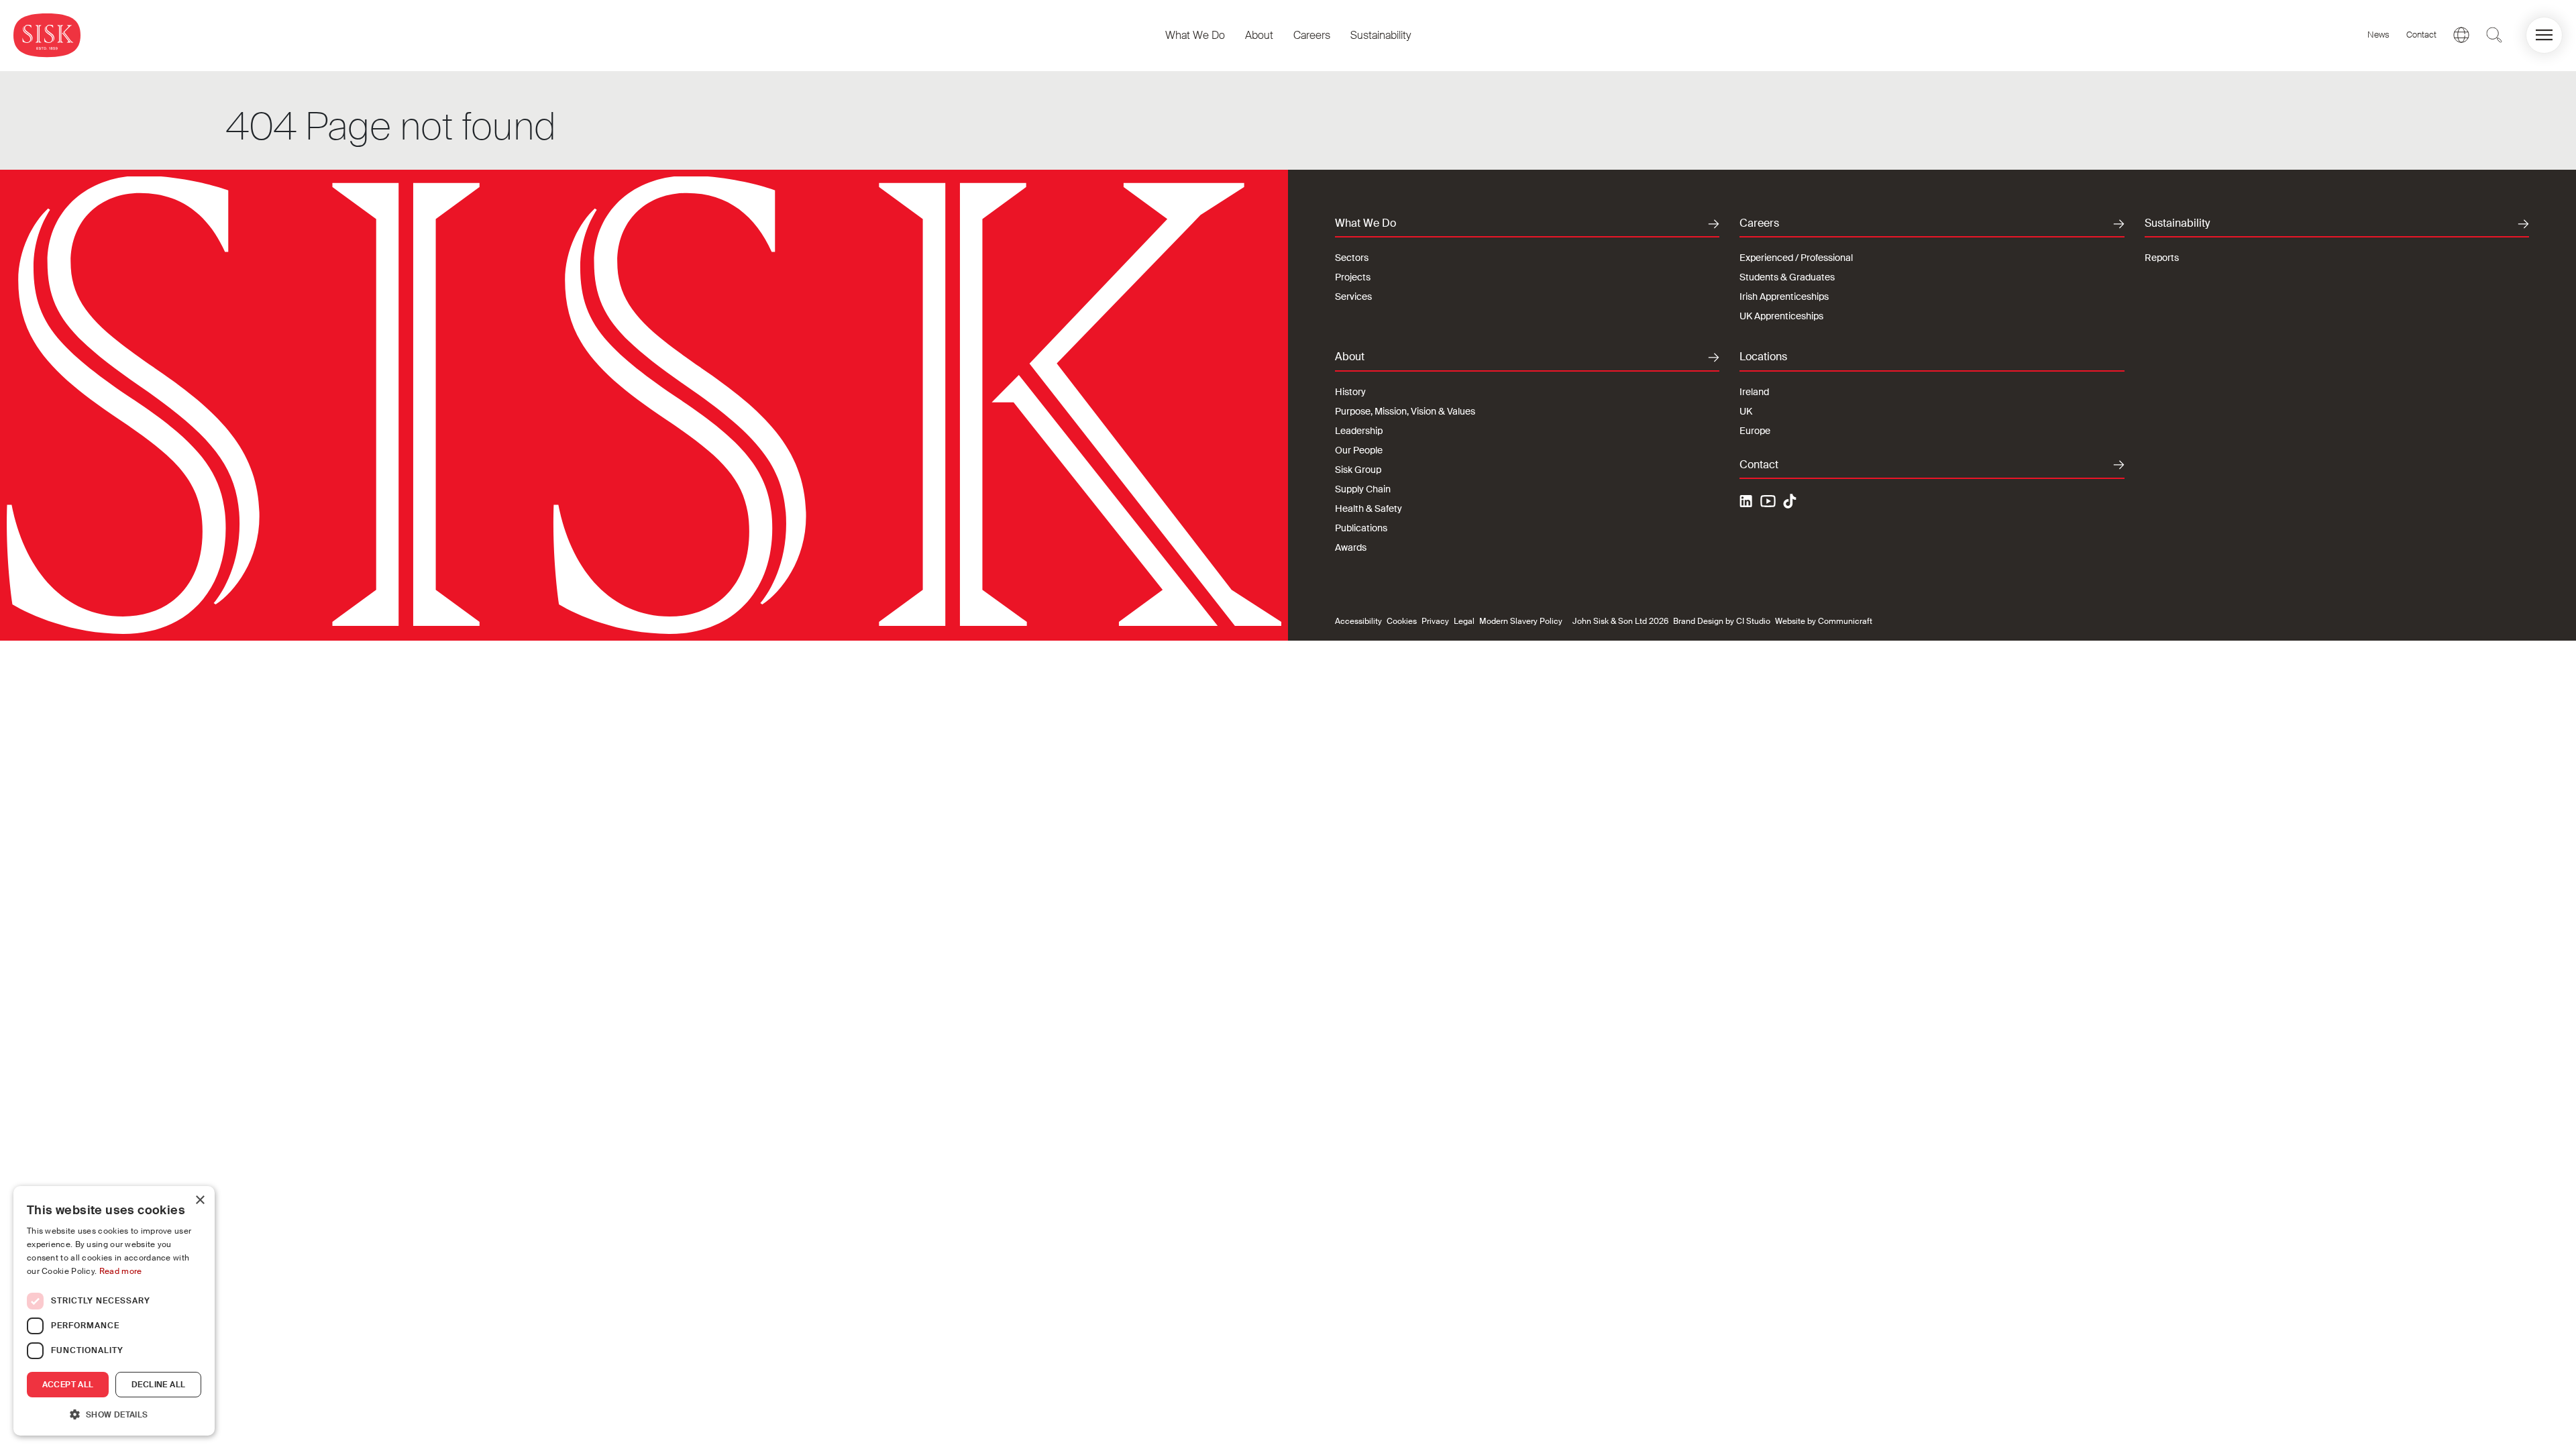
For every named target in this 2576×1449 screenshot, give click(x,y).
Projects (1353, 277)
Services (1353, 297)
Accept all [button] (68, 1385)
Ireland (1754, 392)
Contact (2421, 35)
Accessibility (1358, 621)
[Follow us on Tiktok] (1790, 501)
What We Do (1195, 35)
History (1350, 392)
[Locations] (2461, 35)
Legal (1464, 621)
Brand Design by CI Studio (1722, 621)
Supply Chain (1363, 489)
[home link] (47, 35)
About (1259, 35)
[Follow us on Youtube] (1768, 503)
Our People (1359, 450)
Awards (1351, 547)
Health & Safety (1368, 508)
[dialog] (114, 1311)
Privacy (1435, 621)
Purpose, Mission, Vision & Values (1405, 411)
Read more (121, 1271)
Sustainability (1381, 35)
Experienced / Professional (1796, 258)
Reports (2162, 258)
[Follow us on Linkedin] (1748, 503)
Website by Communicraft (1824, 621)
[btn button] (2494, 35)
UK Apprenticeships (1781, 316)
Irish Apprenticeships (1784, 297)
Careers (1312, 35)
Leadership (1359, 431)
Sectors (1352, 258)
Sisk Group (1358, 470)
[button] (2544, 35)
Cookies (1402, 621)
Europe (1755, 431)
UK (1746, 411)
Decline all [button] (158, 1385)
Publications (1361, 528)
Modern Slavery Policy (1521, 621)
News (2378, 35)
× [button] (200, 1200)
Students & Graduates (1787, 277)
